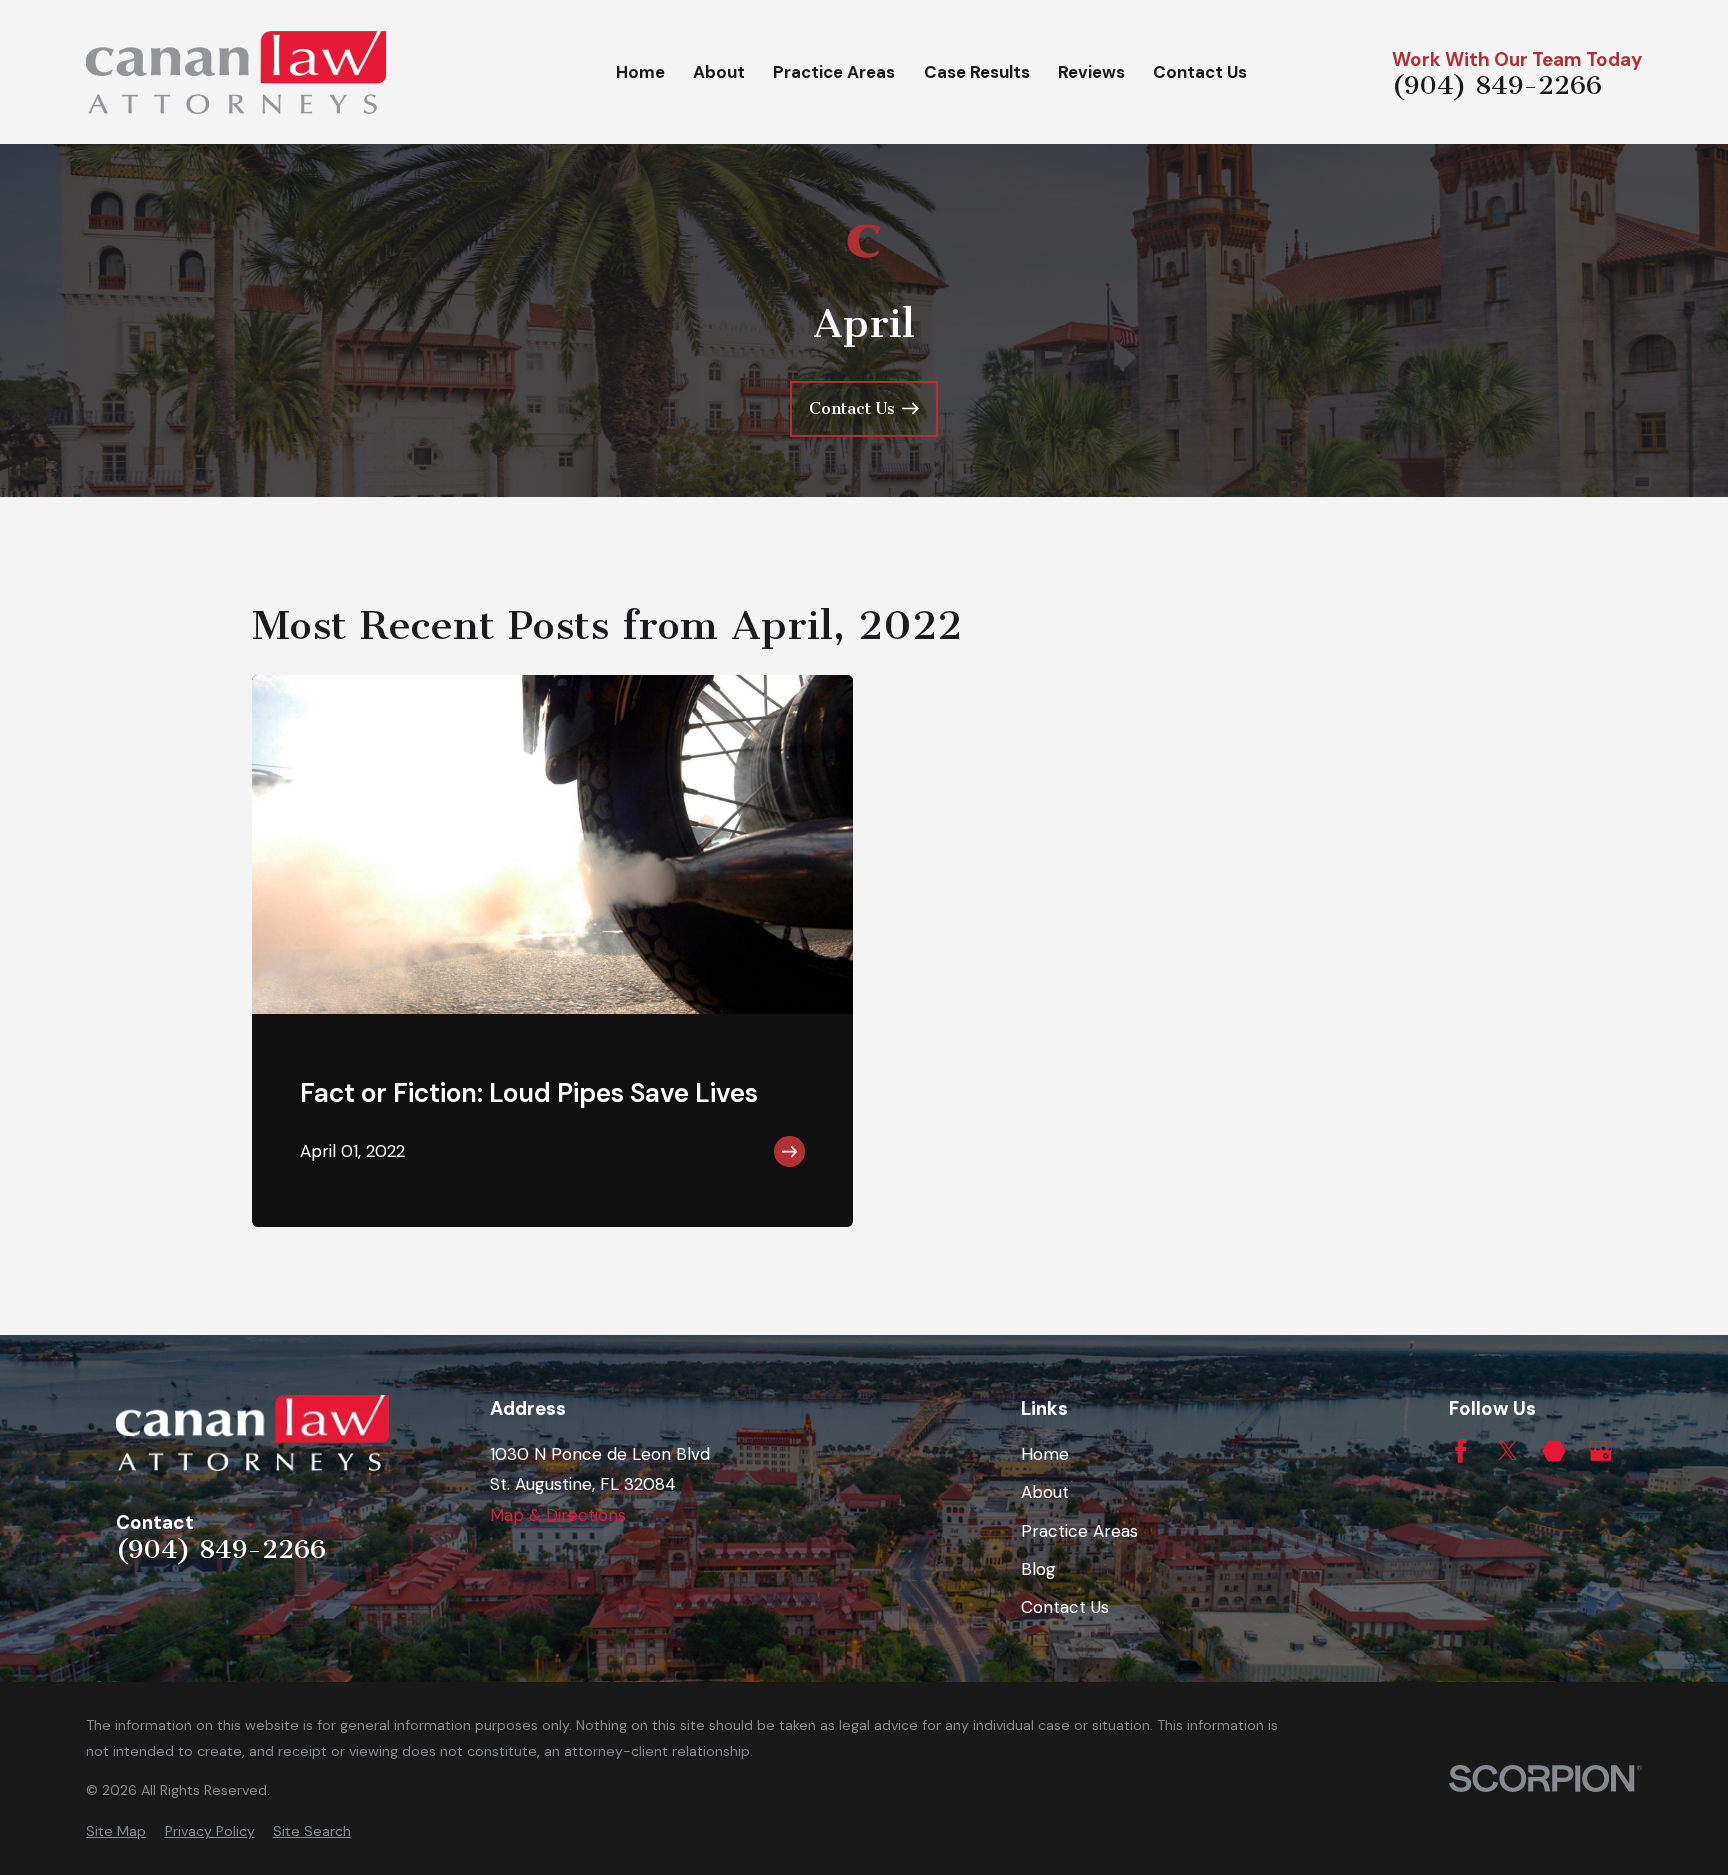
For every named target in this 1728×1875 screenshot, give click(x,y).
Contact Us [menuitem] (1200, 72)
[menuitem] (116, 1832)
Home (1045, 1454)
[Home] (236, 72)
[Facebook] (1461, 1451)
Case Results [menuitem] (977, 72)
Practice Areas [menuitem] (834, 72)
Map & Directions (558, 1515)
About (1045, 1492)
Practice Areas (1079, 1531)
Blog (1038, 1569)
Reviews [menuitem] (1091, 72)
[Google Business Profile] (1601, 1451)
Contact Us (1065, 1607)
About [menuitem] (719, 72)
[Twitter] (1508, 1451)
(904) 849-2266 (1497, 86)
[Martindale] (1554, 1451)
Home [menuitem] (640, 72)
